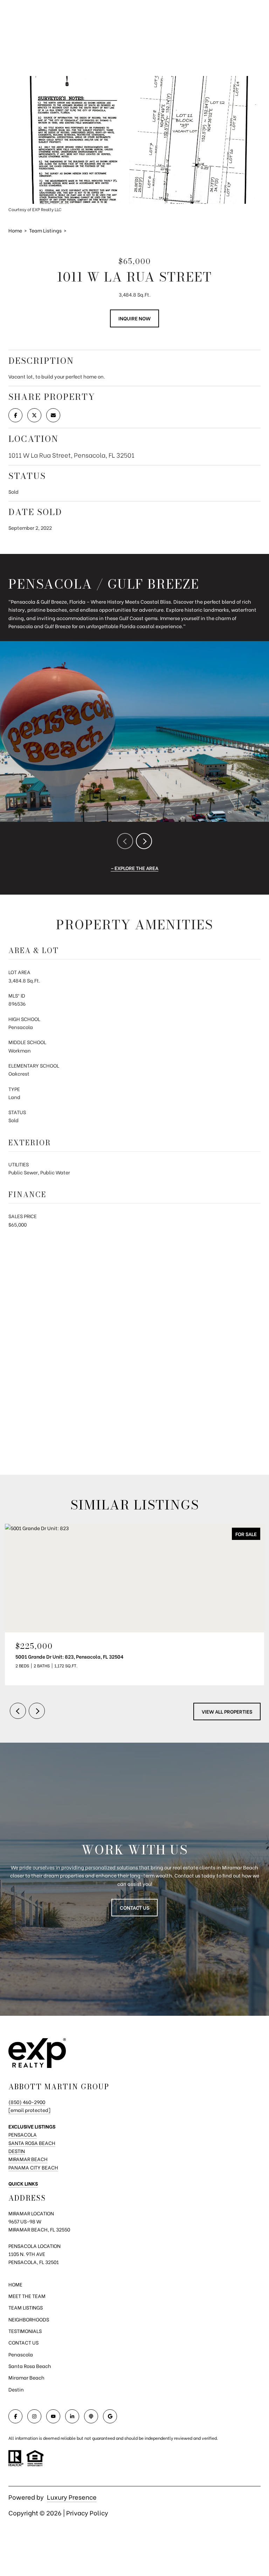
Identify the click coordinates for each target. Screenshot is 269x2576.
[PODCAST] (91, 2416)
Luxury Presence (72, 2497)
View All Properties (227, 1711)
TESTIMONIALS (25, 2331)
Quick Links (23, 2183)
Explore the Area (136, 868)
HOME (15, 2284)
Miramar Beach (28, 2159)
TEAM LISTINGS (26, 2307)
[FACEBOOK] (15, 2416)
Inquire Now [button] (134, 318)
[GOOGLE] (110, 2416)
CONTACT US (23, 2342)
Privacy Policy (87, 2512)
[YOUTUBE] (53, 2416)
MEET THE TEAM (27, 2296)
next (144, 841)
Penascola (21, 2354)
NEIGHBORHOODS (29, 2319)
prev (125, 841)
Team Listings (45, 230)
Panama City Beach (33, 2167)
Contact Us (134, 1907)
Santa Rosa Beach (32, 2143)
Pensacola (23, 2134)
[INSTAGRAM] (34, 2416)
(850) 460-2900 (27, 2102)
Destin (17, 2151)
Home (15, 230)
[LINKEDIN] (72, 2416)
